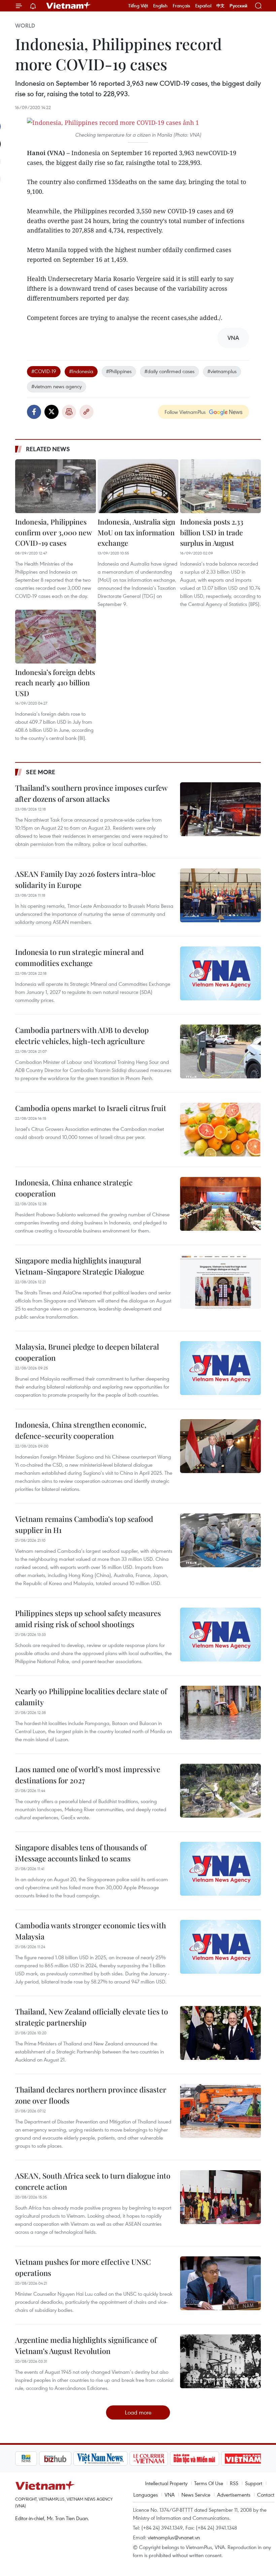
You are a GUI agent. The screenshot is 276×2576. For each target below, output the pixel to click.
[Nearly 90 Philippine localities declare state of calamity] (220, 1713)
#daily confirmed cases (169, 371)
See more (41, 772)
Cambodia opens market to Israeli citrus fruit (91, 1108)
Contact (266, 2495)
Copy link (87, 412)
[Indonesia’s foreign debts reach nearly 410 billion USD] (56, 637)
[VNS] (77, 2459)
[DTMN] (171, 2459)
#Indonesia (81, 371)
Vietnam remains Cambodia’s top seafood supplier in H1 (84, 1524)
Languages (146, 2495)
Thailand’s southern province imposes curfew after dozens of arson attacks (91, 793)
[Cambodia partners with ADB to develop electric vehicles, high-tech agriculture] (220, 1051)
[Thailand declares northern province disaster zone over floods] (220, 2111)
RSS (234, 2483)
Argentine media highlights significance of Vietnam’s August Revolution (86, 2345)
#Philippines (119, 371)
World (25, 26)
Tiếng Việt (138, 6)
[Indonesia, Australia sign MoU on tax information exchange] (138, 486)
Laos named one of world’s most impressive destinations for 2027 (88, 1775)
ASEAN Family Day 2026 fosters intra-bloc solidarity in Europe (85, 879)
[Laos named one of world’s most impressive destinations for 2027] (220, 1791)
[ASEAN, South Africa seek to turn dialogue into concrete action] (220, 2197)
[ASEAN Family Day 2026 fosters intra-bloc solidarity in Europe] (220, 895)
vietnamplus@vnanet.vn (174, 2537)
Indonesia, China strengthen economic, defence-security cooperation (81, 1430)
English (160, 6)
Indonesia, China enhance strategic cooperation (74, 1188)
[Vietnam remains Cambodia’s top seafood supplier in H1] (220, 1540)
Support (254, 2483)
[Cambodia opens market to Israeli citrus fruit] (220, 1130)
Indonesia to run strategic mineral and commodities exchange (79, 957)
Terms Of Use (209, 2483)
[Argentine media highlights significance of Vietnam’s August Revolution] (220, 2361)
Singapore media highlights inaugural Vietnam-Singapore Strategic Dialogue (80, 1266)
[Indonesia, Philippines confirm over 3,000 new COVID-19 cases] (56, 486)
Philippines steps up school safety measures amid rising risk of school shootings (88, 1619)
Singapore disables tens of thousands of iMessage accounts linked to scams (81, 1853)
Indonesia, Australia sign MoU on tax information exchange (136, 532)
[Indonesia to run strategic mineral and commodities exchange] (220, 973)
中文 (220, 6)
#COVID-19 (44, 371)
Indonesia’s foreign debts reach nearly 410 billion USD (55, 683)
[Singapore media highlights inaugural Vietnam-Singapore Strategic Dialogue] (220, 1282)
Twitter (51, 412)
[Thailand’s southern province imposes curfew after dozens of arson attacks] (220, 809)
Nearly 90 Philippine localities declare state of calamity (91, 1697)
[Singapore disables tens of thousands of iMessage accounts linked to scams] (220, 1869)
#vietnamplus (222, 371)
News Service (196, 2495)
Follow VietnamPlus (185, 412)
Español (203, 6)
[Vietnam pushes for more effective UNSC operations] (220, 2283)
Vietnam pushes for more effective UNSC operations (83, 2267)
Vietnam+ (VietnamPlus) (69, 6)
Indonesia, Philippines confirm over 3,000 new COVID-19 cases (53, 532)
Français (181, 6)
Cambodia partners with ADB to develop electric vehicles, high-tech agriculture (82, 1035)
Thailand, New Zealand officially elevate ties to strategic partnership (92, 2017)
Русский (238, 6)
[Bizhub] (32, 2459)
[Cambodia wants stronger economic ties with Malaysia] (220, 1947)
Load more (138, 2412)
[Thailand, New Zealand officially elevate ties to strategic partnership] (220, 2033)
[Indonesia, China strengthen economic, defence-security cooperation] (220, 1446)
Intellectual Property (166, 2483)
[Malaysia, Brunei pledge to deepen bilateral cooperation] (220, 1368)
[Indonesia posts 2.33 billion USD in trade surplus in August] (220, 486)
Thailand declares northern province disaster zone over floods (91, 2095)
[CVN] (125, 2459)
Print (69, 412)
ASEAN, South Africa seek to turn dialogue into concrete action (93, 2181)
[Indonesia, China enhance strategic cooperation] (220, 1204)
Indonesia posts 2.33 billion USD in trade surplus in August (212, 532)
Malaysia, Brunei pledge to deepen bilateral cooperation (87, 1352)
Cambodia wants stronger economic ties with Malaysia (91, 1931)
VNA (170, 2495)
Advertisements (234, 2495)
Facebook (34, 412)
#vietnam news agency (57, 386)
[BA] (220, 2459)
